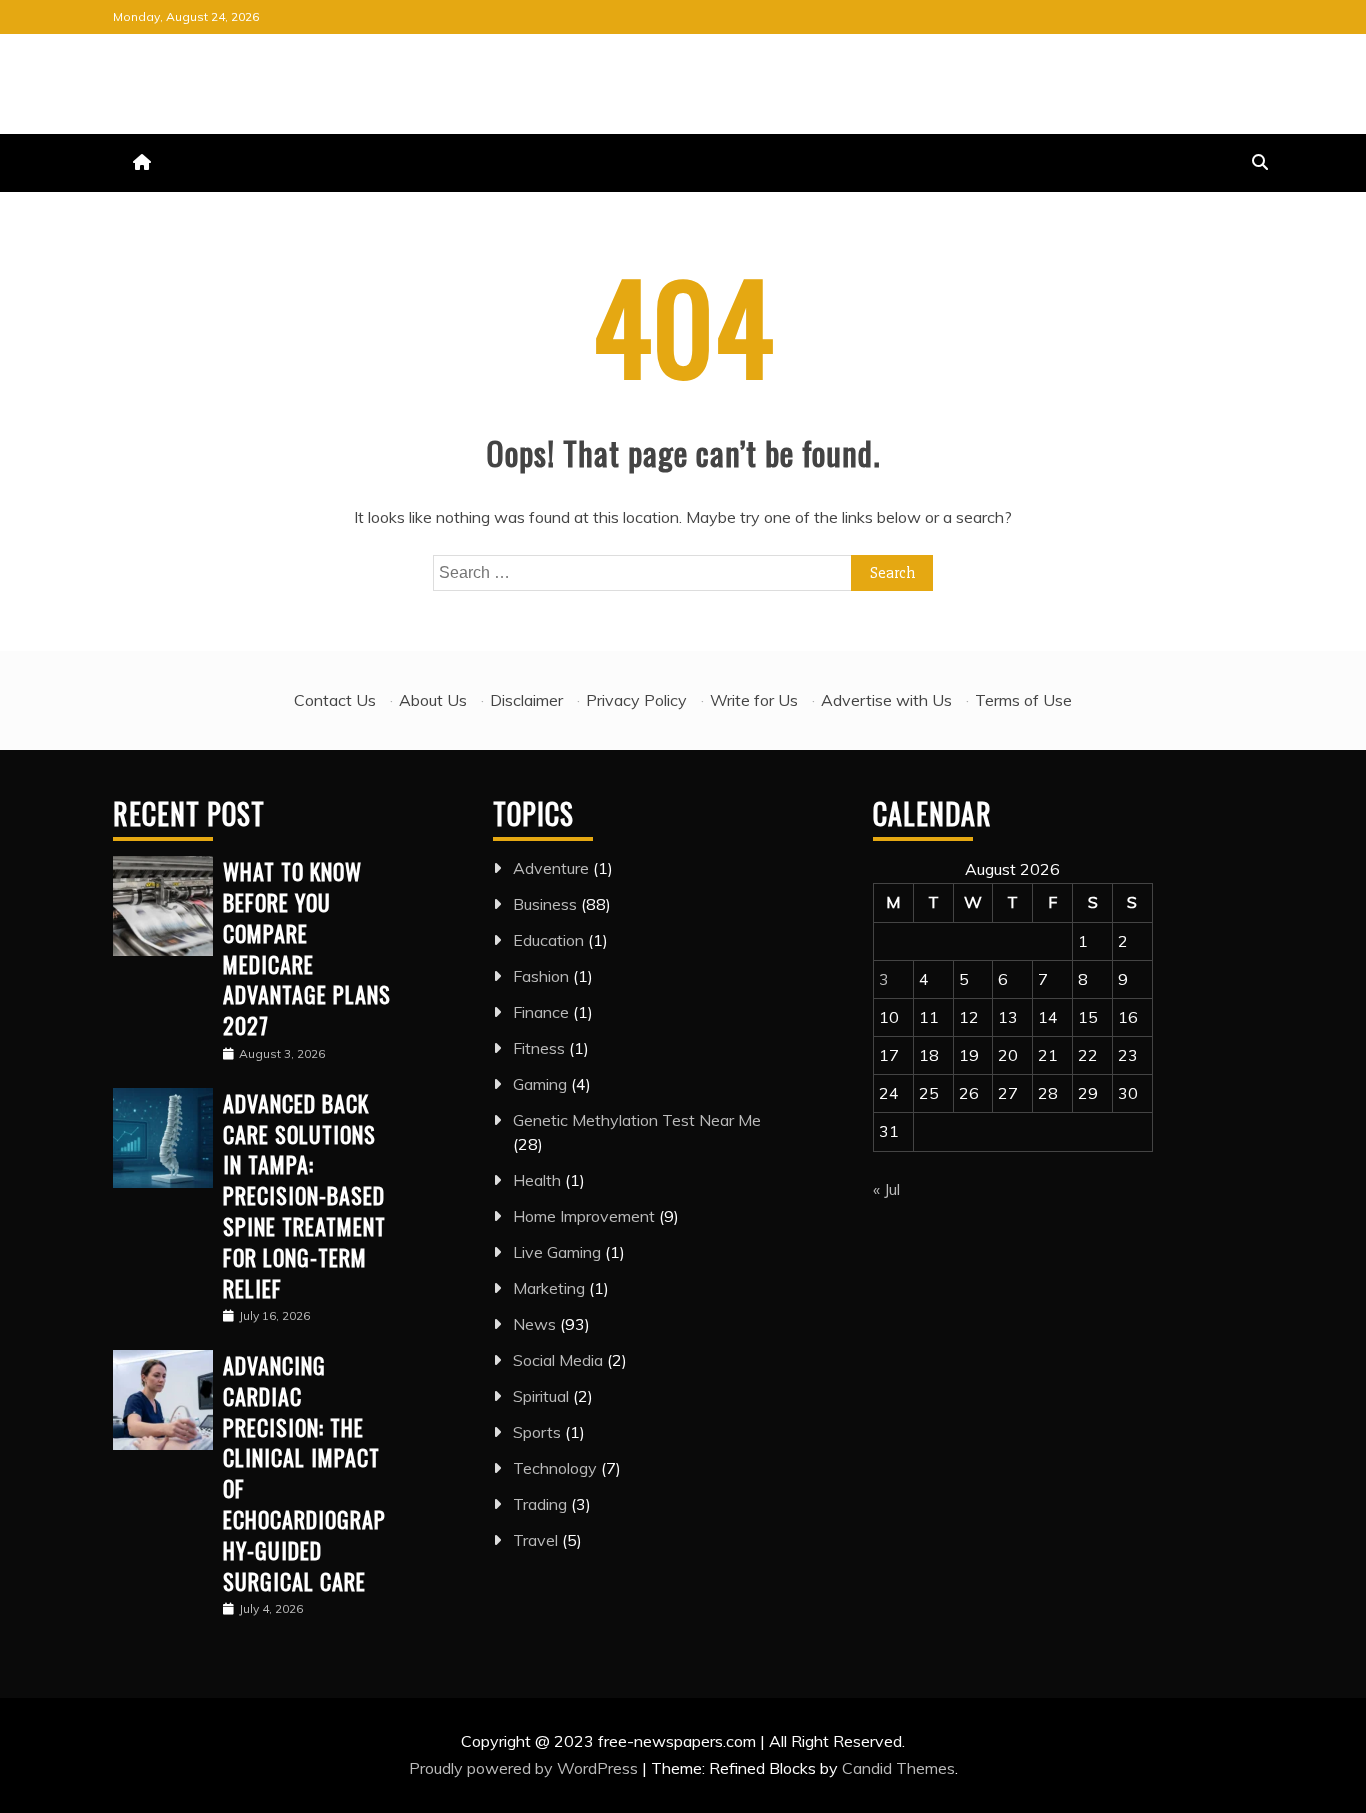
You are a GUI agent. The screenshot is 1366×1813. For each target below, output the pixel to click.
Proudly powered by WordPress (525, 1768)
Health (537, 1180)
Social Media (558, 1360)
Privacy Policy (636, 700)
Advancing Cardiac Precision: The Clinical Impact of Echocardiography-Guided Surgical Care (304, 1473)
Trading (540, 1504)
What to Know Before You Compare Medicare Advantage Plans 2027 (307, 948)
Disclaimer (526, 700)
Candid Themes (898, 1768)
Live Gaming (557, 1252)
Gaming (540, 1084)
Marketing (549, 1288)
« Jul (886, 1189)
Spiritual (541, 1396)
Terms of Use (1023, 700)
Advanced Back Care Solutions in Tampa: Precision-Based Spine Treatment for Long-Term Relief (304, 1195)
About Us (433, 700)
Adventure (551, 868)
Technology (555, 1468)
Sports (537, 1432)
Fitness (539, 1048)
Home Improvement (584, 1216)
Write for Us (754, 700)
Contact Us (335, 700)
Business (545, 904)
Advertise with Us (886, 700)
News (534, 1324)
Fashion (541, 976)
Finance (541, 1012)
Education (548, 940)
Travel (535, 1540)
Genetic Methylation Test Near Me (637, 1120)
